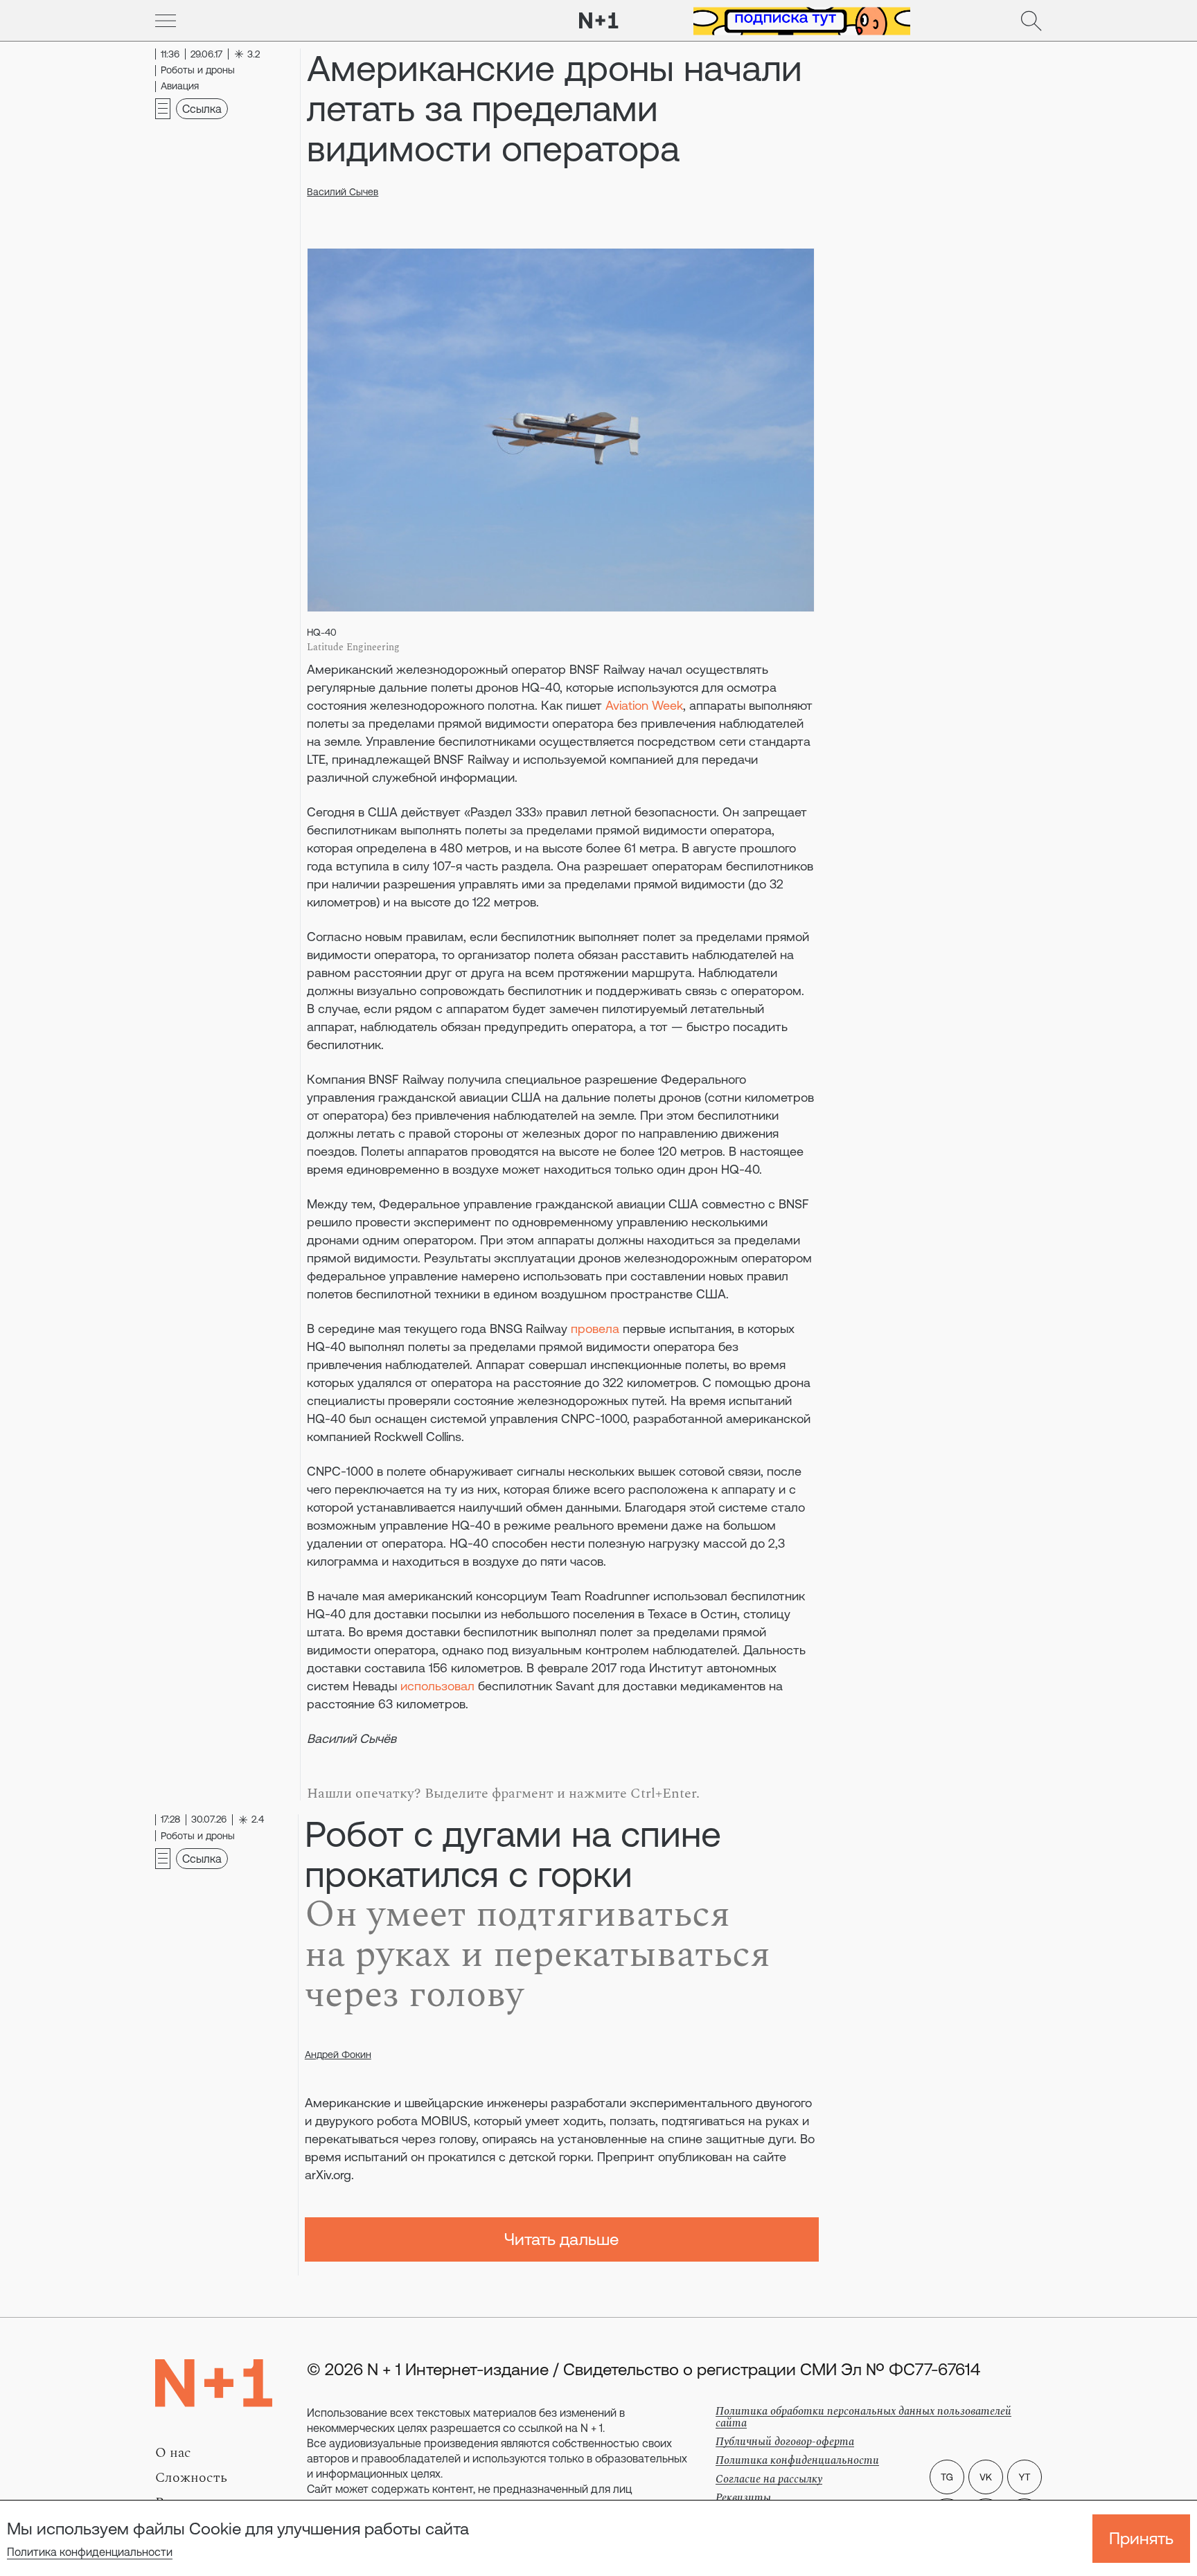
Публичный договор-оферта (785, 2442)
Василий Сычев (343, 192)
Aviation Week (644, 705)
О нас (173, 2453)
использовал (437, 1686)
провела (595, 1329)
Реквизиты (743, 2498)
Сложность (191, 2478)
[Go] (166, 21)
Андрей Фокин (338, 2055)
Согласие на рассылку (769, 2479)
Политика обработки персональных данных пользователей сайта (863, 2417)
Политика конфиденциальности (90, 2552)
